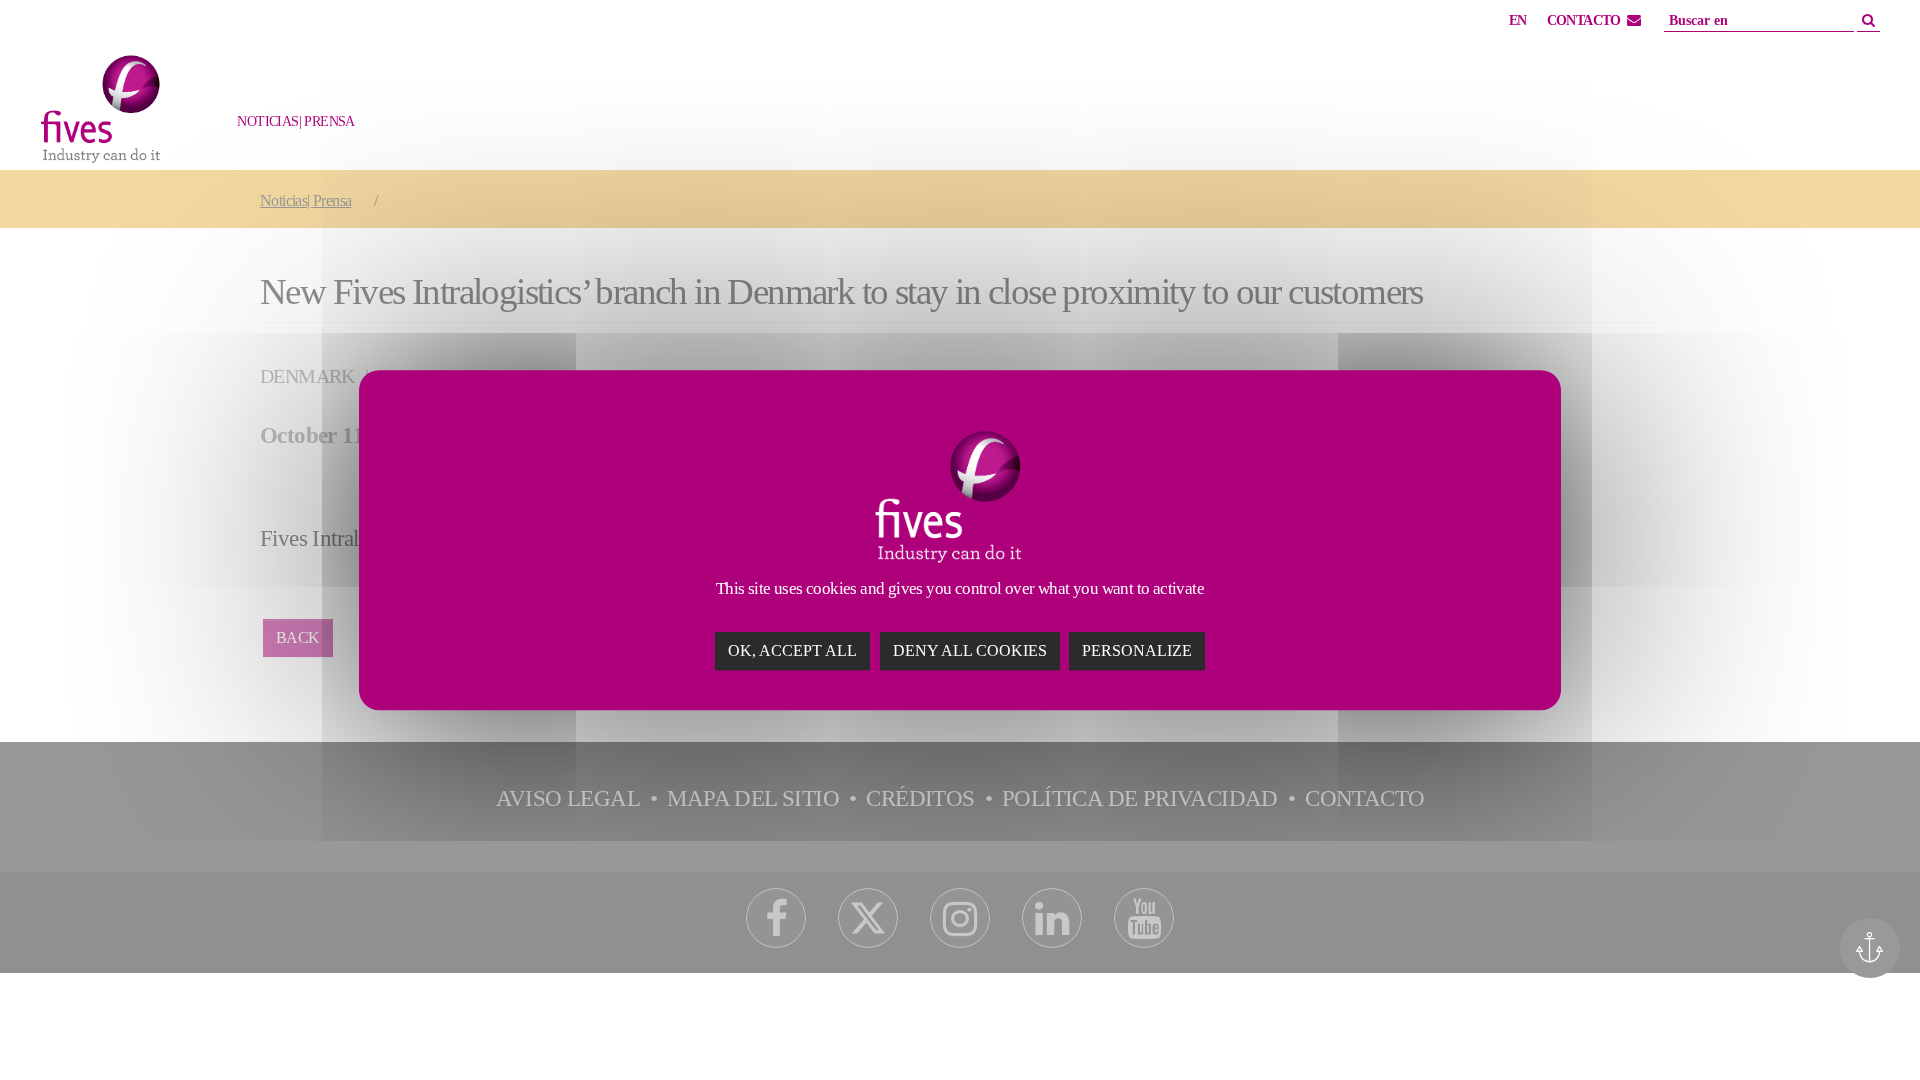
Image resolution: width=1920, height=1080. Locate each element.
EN (1518, 20)
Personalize (1137, 650)
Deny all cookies (970, 650)
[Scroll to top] (1867, 1027)
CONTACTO (1584, 20)
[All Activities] (345, 132)
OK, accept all (792, 650)
